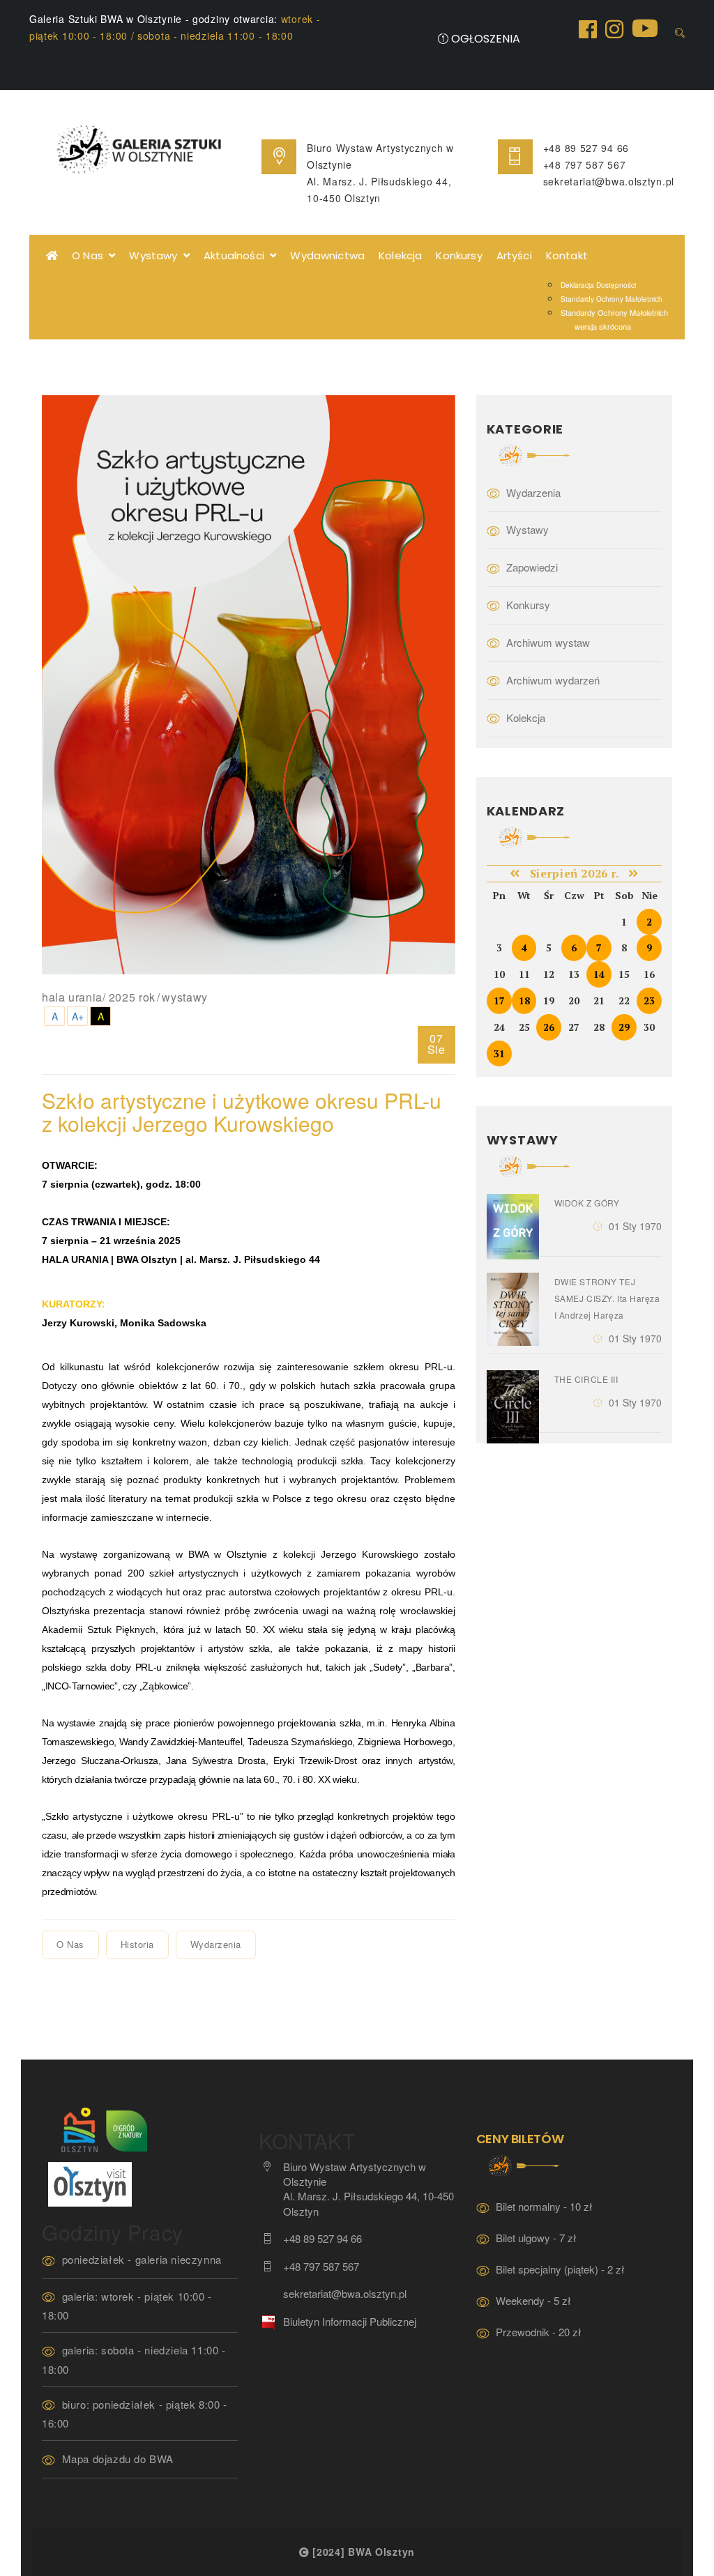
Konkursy (459, 255)
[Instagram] (614, 28)
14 (599, 974)
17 (499, 1001)
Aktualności (237, 255)
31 (499, 1053)
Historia (137, 1944)
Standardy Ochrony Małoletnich (612, 299)
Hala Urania (72, 997)
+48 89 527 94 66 (586, 148)
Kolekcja (400, 255)
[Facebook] (588, 28)
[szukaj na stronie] (680, 33)
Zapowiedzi (532, 567)
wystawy (184, 997)
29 (624, 1027)
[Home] (52, 256)
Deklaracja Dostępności (598, 285)
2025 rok (132, 997)
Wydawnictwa (327, 255)
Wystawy (156, 255)
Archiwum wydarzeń (553, 680)
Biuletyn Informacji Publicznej (350, 2321)
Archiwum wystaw (548, 642)
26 (549, 1027)
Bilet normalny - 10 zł (544, 2206)
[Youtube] (645, 27)
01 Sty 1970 (635, 1226)
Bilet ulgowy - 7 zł (536, 2238)
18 (524, 1001)
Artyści (514, 255)
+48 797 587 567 (585, 164)
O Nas (90, 255)
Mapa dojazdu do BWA (118, 2459)
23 (649, 1001)
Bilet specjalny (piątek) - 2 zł (560, 2269)
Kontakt (567, 255)
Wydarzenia (216, 1944)
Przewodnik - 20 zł (539, 2332)
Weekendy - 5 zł (533, 2300)
